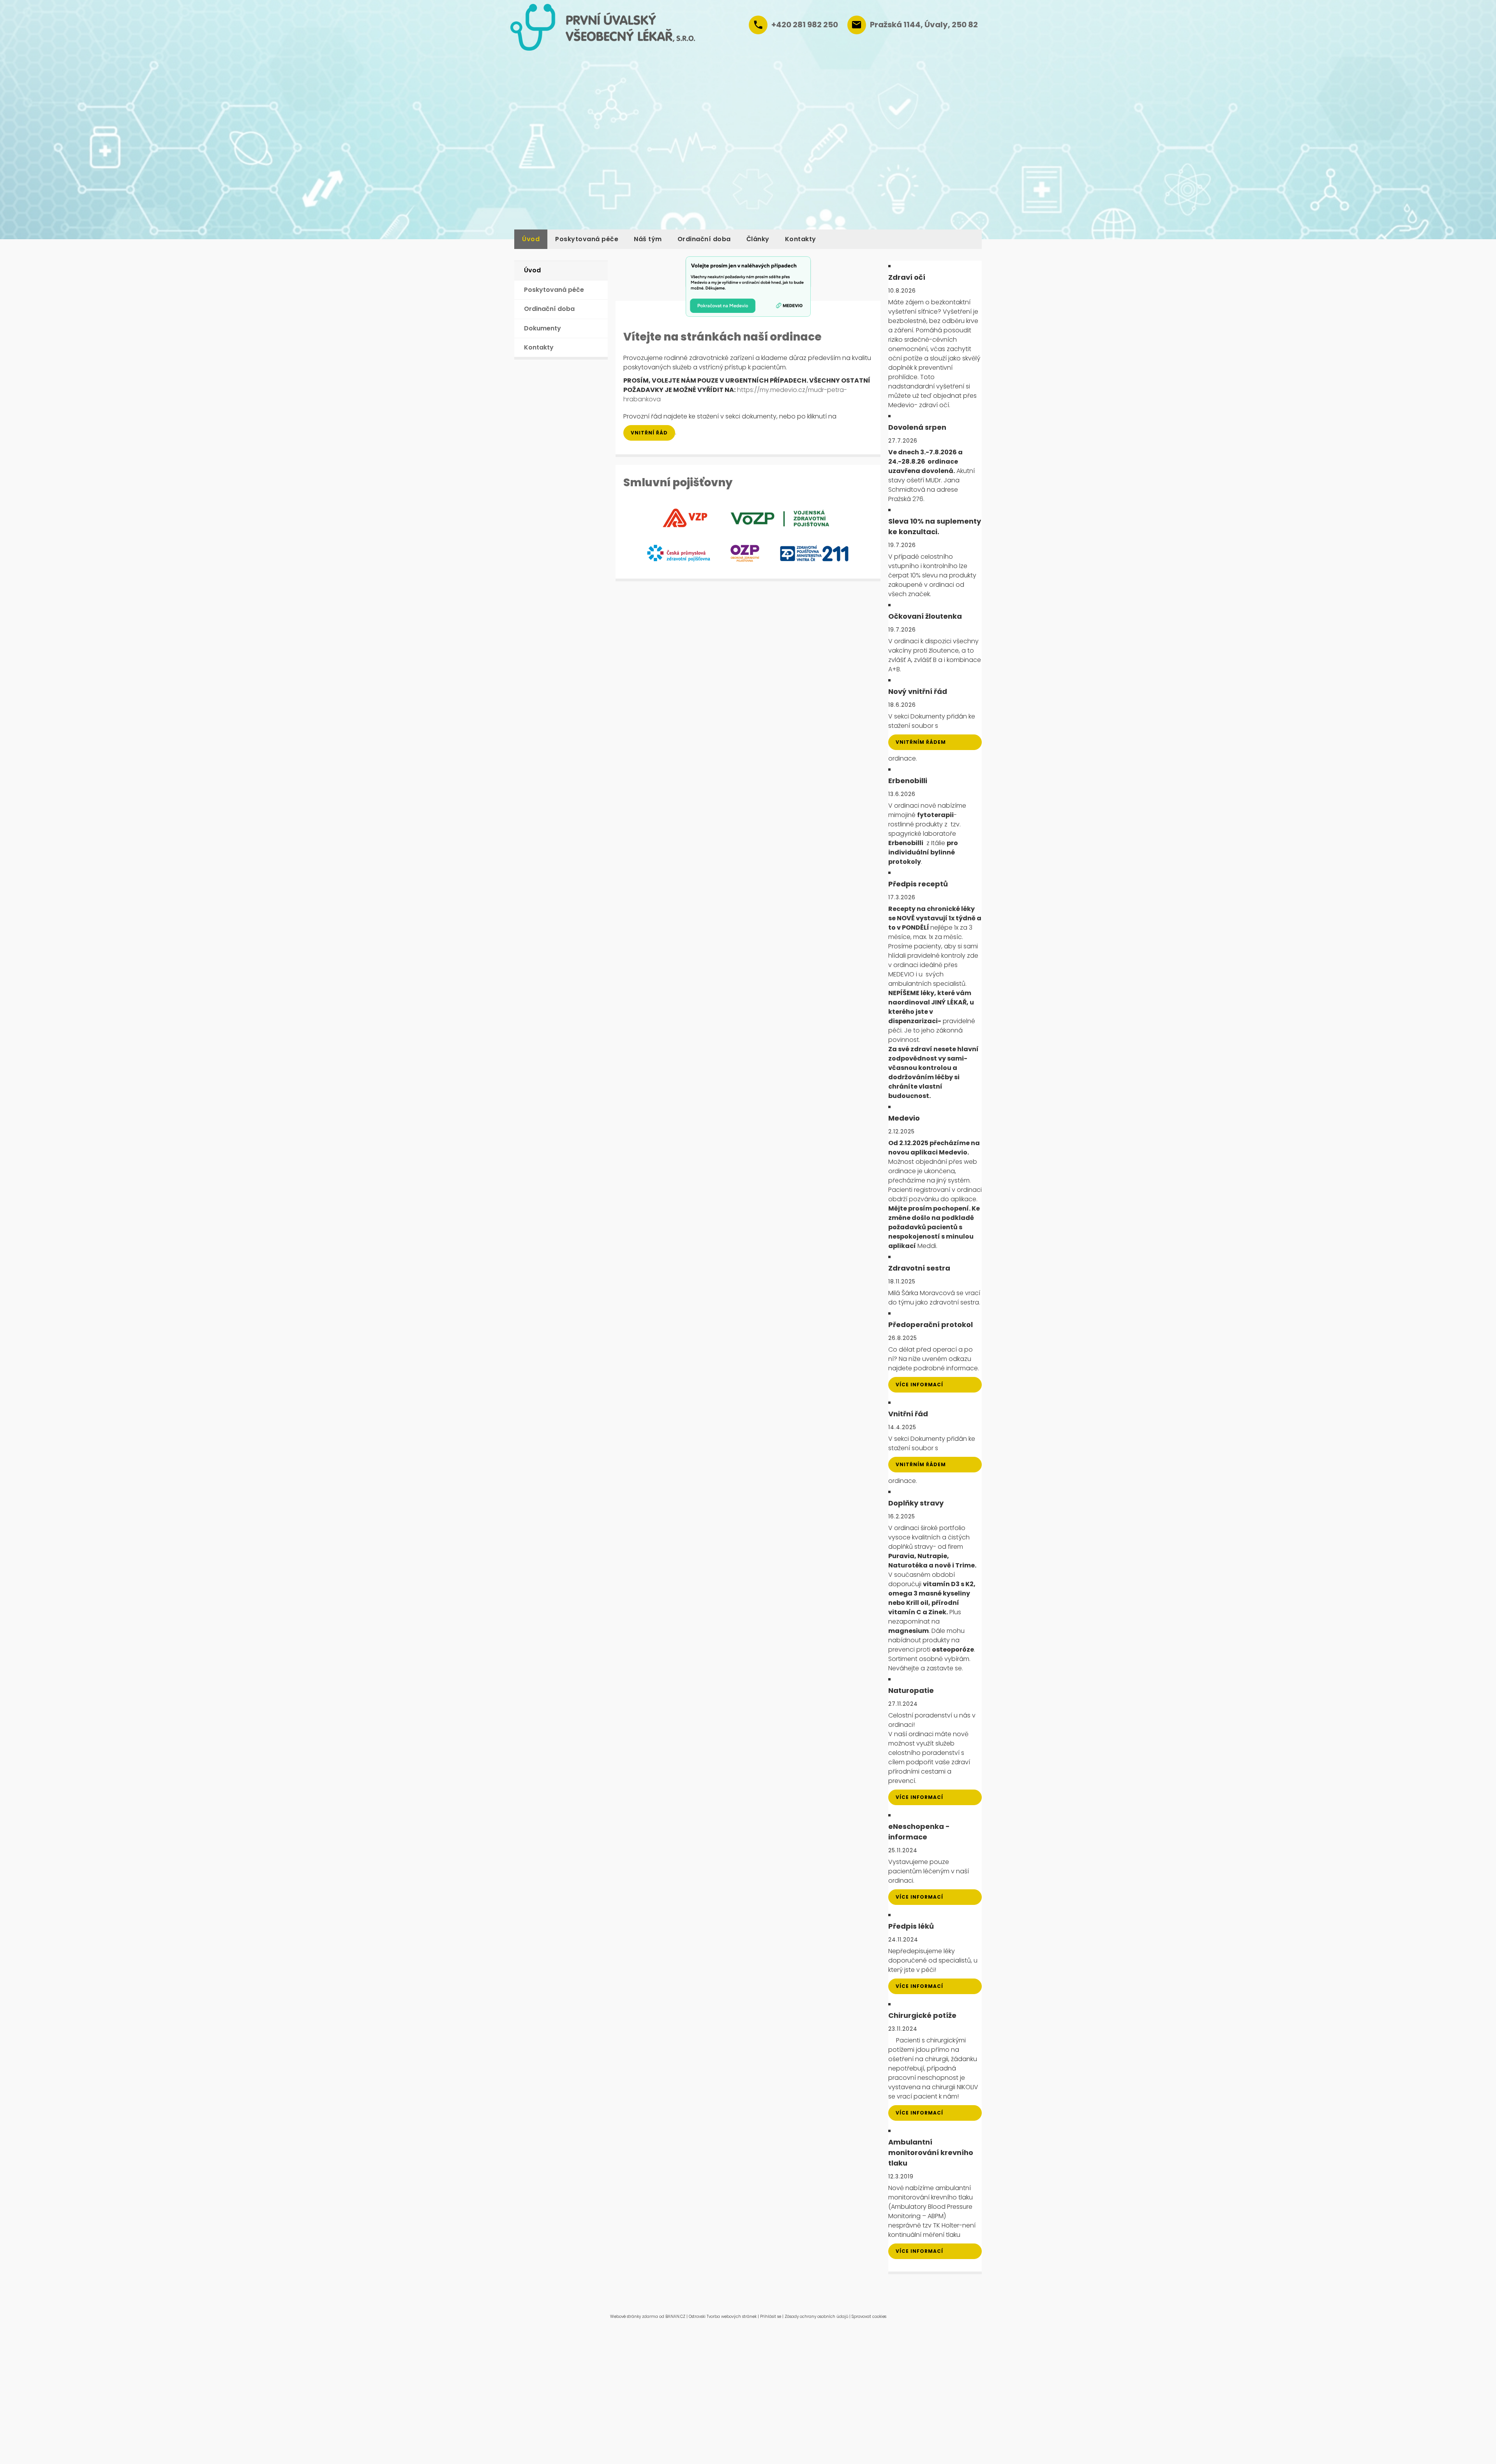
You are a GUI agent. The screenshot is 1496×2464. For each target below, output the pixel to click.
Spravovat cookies (869, 2317)
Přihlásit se (771, 2317)
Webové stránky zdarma (634, 2317)
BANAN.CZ (675, 2317)
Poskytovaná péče (587, 239)
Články (758, 239)
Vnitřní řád (649, 433)
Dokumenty (542, 328)
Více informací (919, 1385)
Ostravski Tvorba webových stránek (723, 2317)
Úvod (531, 239)
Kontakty (801, 239)
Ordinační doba (704, 239)
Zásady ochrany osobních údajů (816, 2317)
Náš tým (648, 239)
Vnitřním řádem (921, 742)
